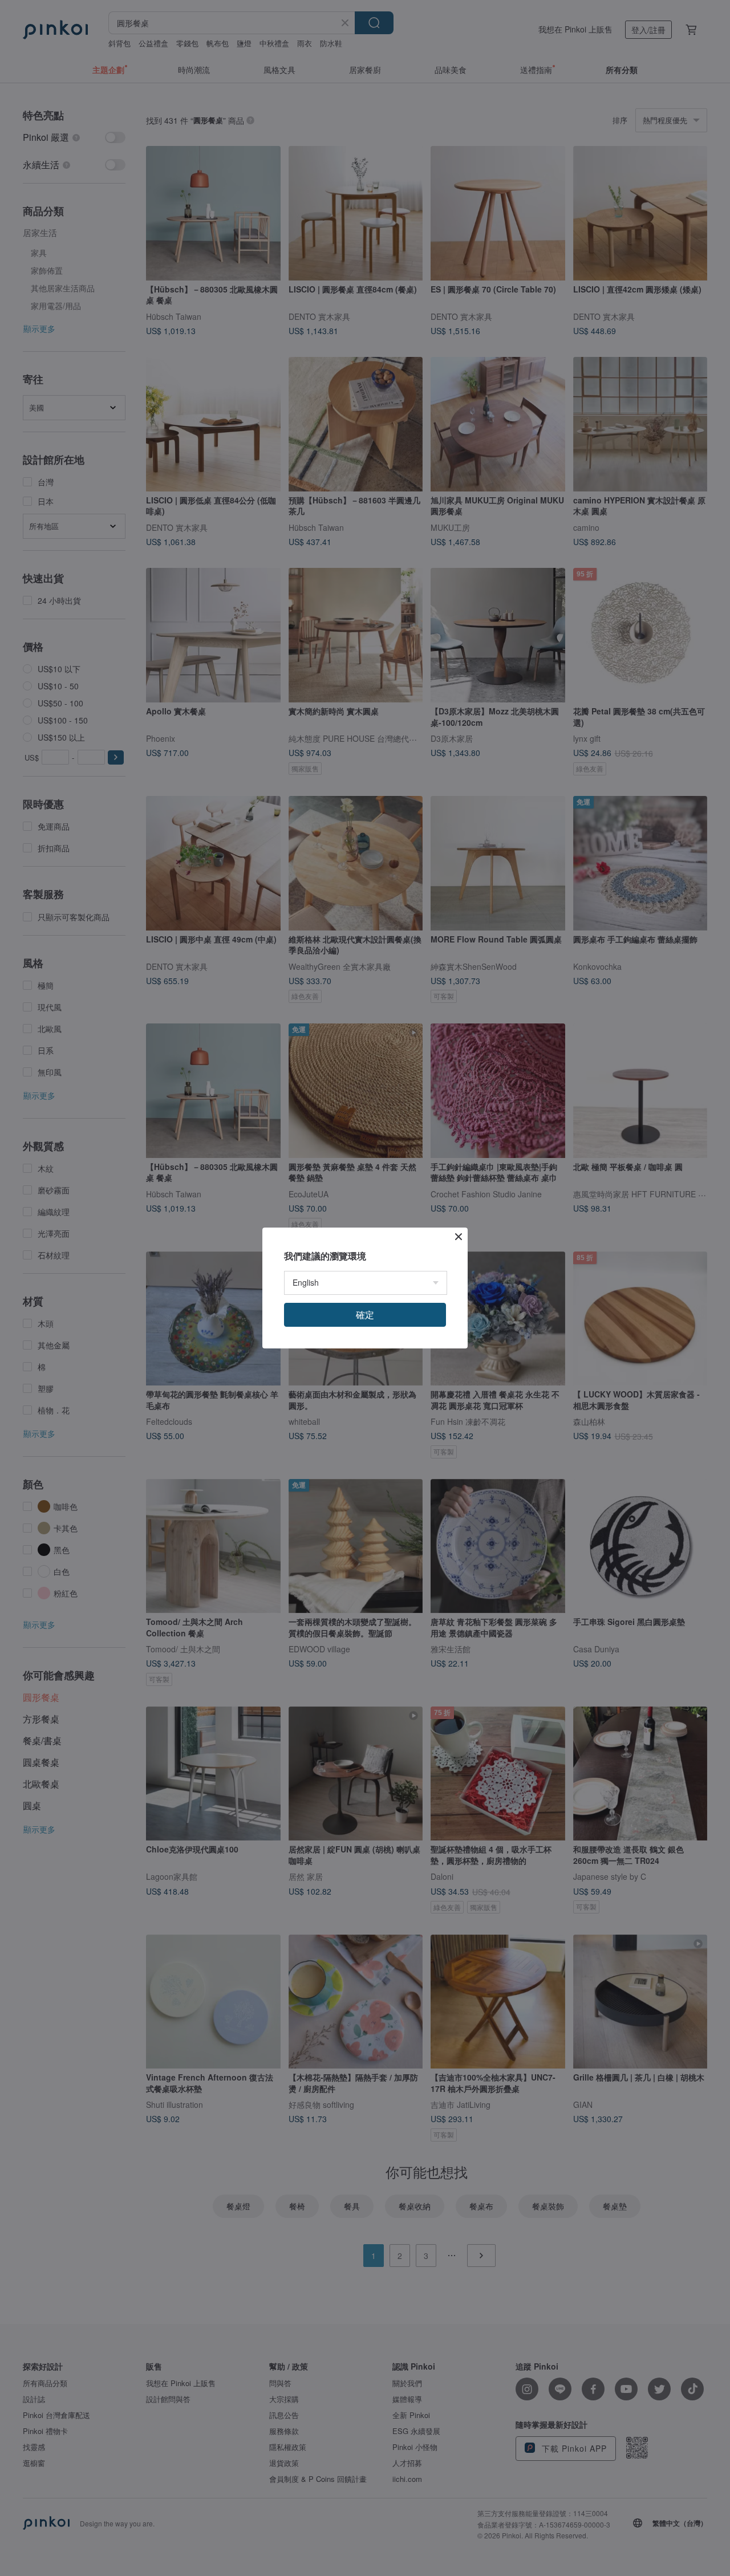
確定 (365, 1315)
